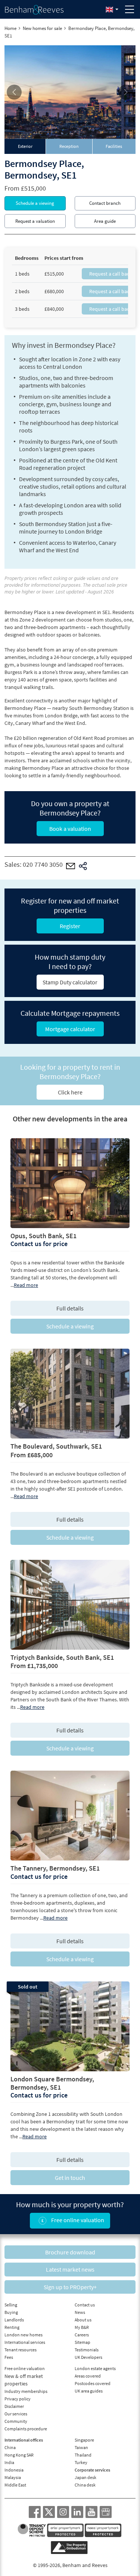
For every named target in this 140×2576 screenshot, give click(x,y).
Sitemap (83, 2342)
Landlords (14, 2320)
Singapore (84, 2440)
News (80, 2312)
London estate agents (95, 2368)
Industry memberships (26, 2391)
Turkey (81, 2462)
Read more (26, 1285)
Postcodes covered (93, 2383)
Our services (16, 2414)
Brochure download (70, 2252)
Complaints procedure (26, 2429)
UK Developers (88, 2357)
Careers (82, 2335)
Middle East (15, 2485)
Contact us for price (39, 1244)
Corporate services (92, 2470)
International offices (24, 2440)
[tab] (25, 146)
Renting (12, 2327)
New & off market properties (24, 2380)
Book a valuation (70, 829)
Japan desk (85, 2477)
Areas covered (88, 2376)
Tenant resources (21, 2350)
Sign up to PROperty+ (70, 2287)
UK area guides (89, 2391)
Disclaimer (14, 2406)
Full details (70, 1308)
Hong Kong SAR (19, 2455)
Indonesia (14, 2470)
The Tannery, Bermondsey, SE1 (55, 1868)
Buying (11, 2312)
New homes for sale (42, 28)
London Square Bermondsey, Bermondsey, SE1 (52, 2083)
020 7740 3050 (43, 865)
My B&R (82, 2327)
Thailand (83, 2455)
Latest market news (70, 2269)
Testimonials (87, 2350)
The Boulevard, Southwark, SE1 (56, 1446)
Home (10, 28)
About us (83, 2320)
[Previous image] (14, 92)
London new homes (24, 2335)
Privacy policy (18, 2399)
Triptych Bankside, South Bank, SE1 (62, 1657)
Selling (11, 2305)
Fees (9, 2357)
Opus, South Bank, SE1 (43, 1236)
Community (16, 2421)
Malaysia (13, 2477)
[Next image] (126, 92)
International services (25, 2342)
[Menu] (130, 9)
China (10, 2447)
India (9, 2462)
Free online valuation (77, 2220)
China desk (85, 2485)
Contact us (85, 2305)
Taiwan (81, 2447)
